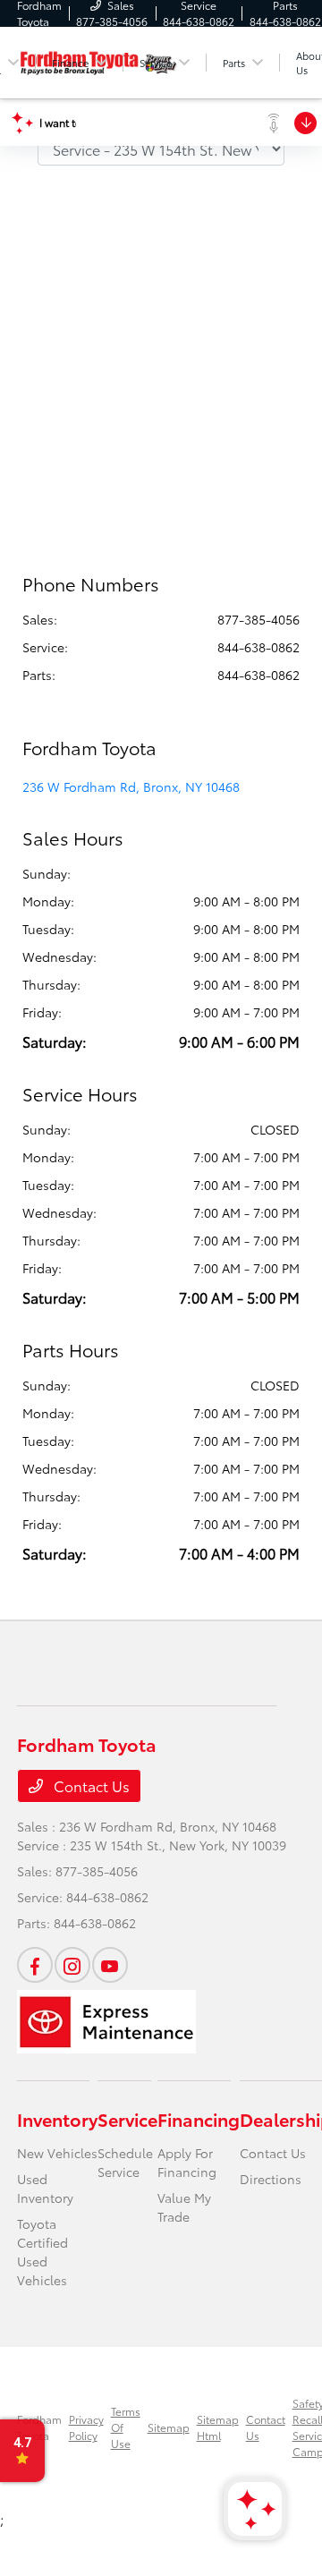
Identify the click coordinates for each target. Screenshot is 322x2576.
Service (127, 2119)
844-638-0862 (258, 647)
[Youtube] (110, 1965)
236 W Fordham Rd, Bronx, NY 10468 (131, 786)
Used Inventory (45, 2188)
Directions (271, 2179)
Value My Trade (184, 2207)
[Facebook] (35, 1965)
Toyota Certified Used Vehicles (42, 2252)
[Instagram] (72, 1965)
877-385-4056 (258, 619)
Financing (199, 2119)
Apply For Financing (187, 2162)
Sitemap (169, 2427)
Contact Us (90, 1785)
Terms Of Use (126, 2427)
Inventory (57, 2119)
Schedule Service (125, 2162)
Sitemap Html (218, 2427)
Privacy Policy (86, 2427)
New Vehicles (57, 2153)
